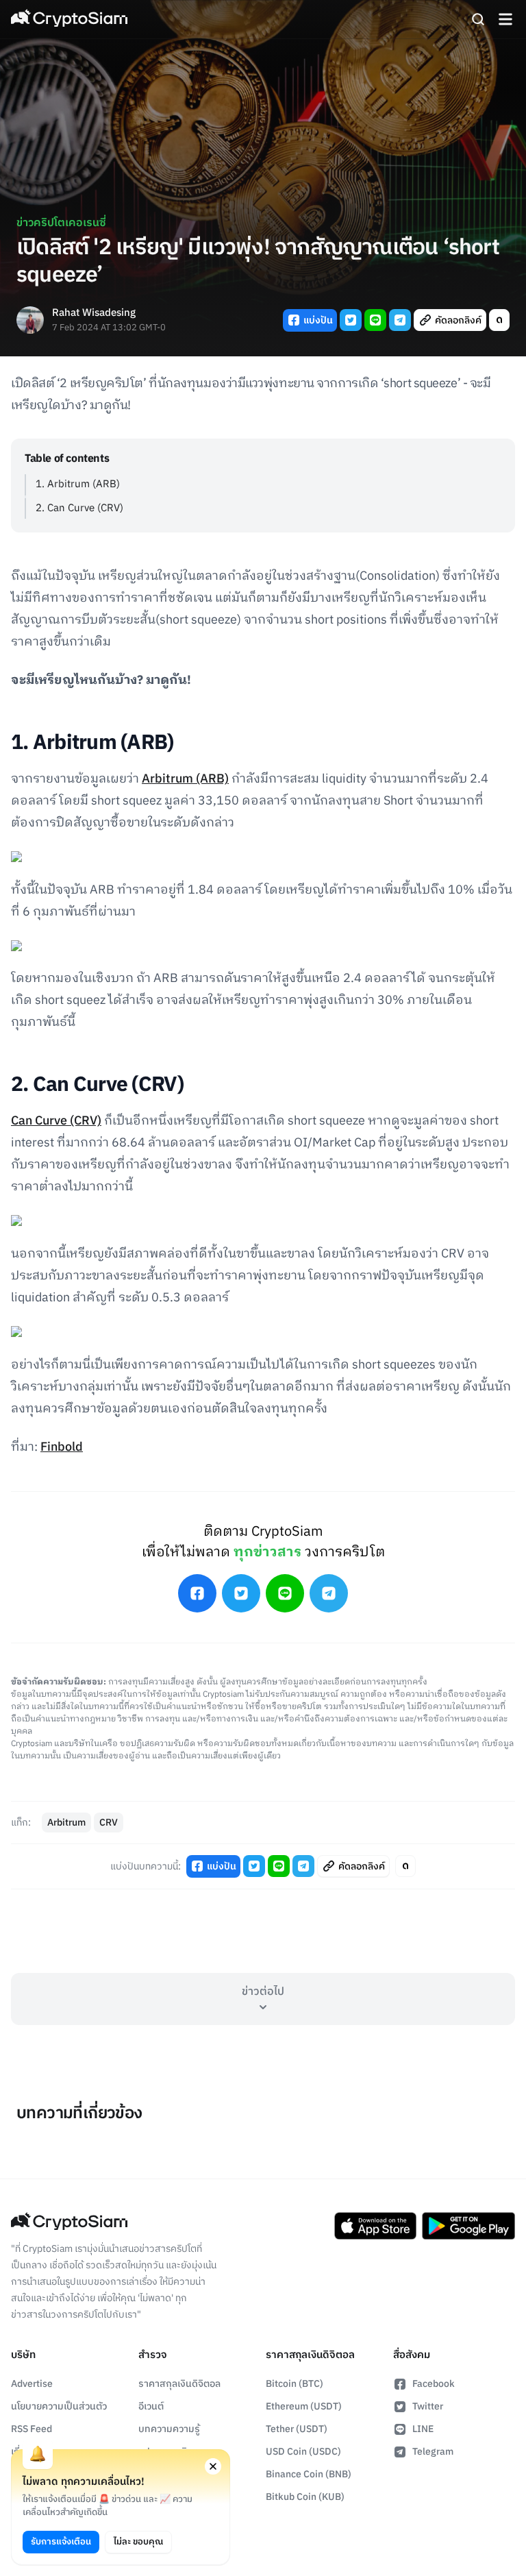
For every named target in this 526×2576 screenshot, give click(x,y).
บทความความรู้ (169, 2429)
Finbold (62, 1447)
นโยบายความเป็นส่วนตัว (59, 2406)
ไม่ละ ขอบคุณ (138, 2542)
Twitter (428, 2406)
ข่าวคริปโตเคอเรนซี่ (61, 223)
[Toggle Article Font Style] (499, 320)
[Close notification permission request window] (213, 2466)
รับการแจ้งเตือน (61, 2542)
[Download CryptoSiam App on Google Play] (468, 2226)
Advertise (32, 2384)
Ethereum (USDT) (304, 2406)
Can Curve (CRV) (56, 1121)
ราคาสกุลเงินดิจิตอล (179, 2384)
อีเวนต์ (151, 2406)
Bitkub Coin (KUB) (305, 2497)
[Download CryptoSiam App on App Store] (375, 2226)
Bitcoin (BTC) (295, 2384)
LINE (423, 2429)
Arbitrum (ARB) (185, 779)
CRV (109, 1823)
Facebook (434, 2384)
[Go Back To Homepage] (69, 19)
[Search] (478, 19)
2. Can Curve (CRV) (79, 508)
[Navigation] (505, 19)
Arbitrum (66, 1823)
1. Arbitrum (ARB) (78, 484)
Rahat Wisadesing (94, 314)
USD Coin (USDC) (303, 2452)
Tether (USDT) (297, 2429)
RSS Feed (32, 2429)
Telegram (433, 2452)
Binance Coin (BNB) (309, 2474)
